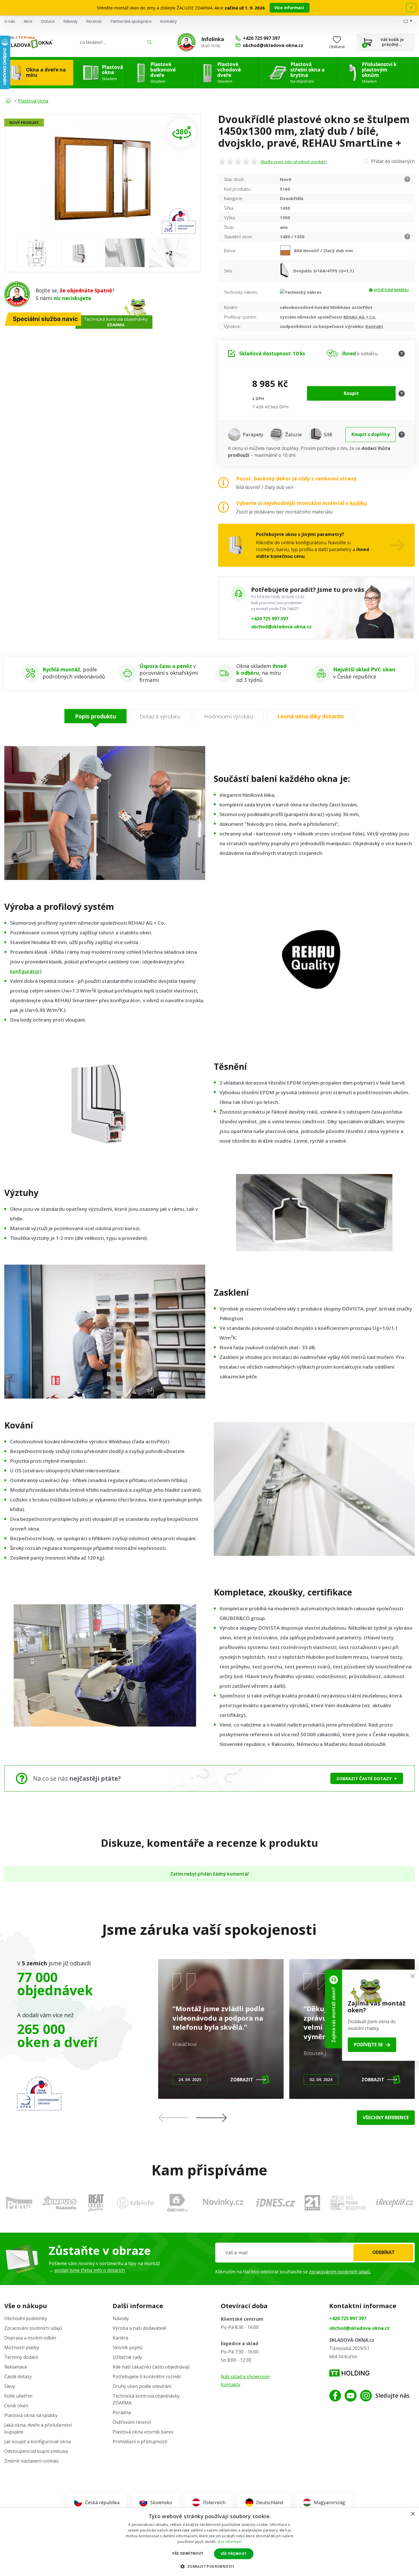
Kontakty (168, 21)
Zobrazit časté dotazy (364, 1778)
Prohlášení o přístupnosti (140, 2442)
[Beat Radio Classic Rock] (96, 2203)
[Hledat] (150, 42)
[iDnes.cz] (276, 2203)
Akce (28, 21)
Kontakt (374, 326)
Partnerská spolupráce (131, 21)
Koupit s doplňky (371, 434)
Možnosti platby (22, 2347)
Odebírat (384, 2252)
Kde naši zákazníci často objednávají (151, 2367)
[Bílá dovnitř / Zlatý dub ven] (287, 250)
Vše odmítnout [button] (188, 2553)
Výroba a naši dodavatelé (139, 2328)
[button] (211, 2118)
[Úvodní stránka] (8, 101)
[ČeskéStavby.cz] (177, 2203)
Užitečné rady (127, 2357)
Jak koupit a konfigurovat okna (37, 2442)
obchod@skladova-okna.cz (281, 627)
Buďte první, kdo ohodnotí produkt (294, 162)
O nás (10, 21)
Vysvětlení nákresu (391, 290)
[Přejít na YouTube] (351, 2396)
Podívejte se (368, 2045)
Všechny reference (386, 2118)
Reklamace (16, 2367)
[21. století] (312, 2203)
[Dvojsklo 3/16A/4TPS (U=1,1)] (287, 271)
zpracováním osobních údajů (340, 2272)
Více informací (290, 8)
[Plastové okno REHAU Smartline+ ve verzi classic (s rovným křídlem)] (182, 133)
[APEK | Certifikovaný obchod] (39, 2094)
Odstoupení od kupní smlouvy (36, 2451)
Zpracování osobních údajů (33, 2328)
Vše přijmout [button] (234, 2554)
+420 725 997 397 (270, 619)
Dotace (48, 21)
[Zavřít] (413, 1976)
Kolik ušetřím (18, 2396)
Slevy (10, 2386)
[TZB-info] (135, 2203)
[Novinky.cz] (223, 2203)
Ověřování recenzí (132, 2422)
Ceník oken (16, 2406)
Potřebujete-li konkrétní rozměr (147, 2377)
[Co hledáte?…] (115, 42)
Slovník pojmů (128, 2347)
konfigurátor (25, 971)
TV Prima (27, 37)
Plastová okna (33, 101)
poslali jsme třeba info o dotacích (90, 2270)
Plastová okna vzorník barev (143, 2432)
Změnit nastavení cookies (31, 2461)
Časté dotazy (18, 2377)
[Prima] (19, 2203)
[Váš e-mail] (315, 2253)
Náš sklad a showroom (245, 2377)
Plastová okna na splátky (31, 2415)
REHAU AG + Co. (360, 317)
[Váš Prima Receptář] (348, 2203)
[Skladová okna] (28, 44)
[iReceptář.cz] (395, 2203)
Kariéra (120, 2338)
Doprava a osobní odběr (30, 2338)
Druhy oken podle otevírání (142, 2386)
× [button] (413, 2514)
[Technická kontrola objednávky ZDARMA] (186, 42)
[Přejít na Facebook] (335, 2396)
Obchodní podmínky (26, 2318)
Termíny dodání (21, 2357)
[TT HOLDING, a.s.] (349, 2373)
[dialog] (209, 2542)
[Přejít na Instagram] (366, 2396)
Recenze (94, 21)
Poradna (122, 2412)
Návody (70, 21)
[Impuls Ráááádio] (59, 2203)
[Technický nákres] (301, 292)
